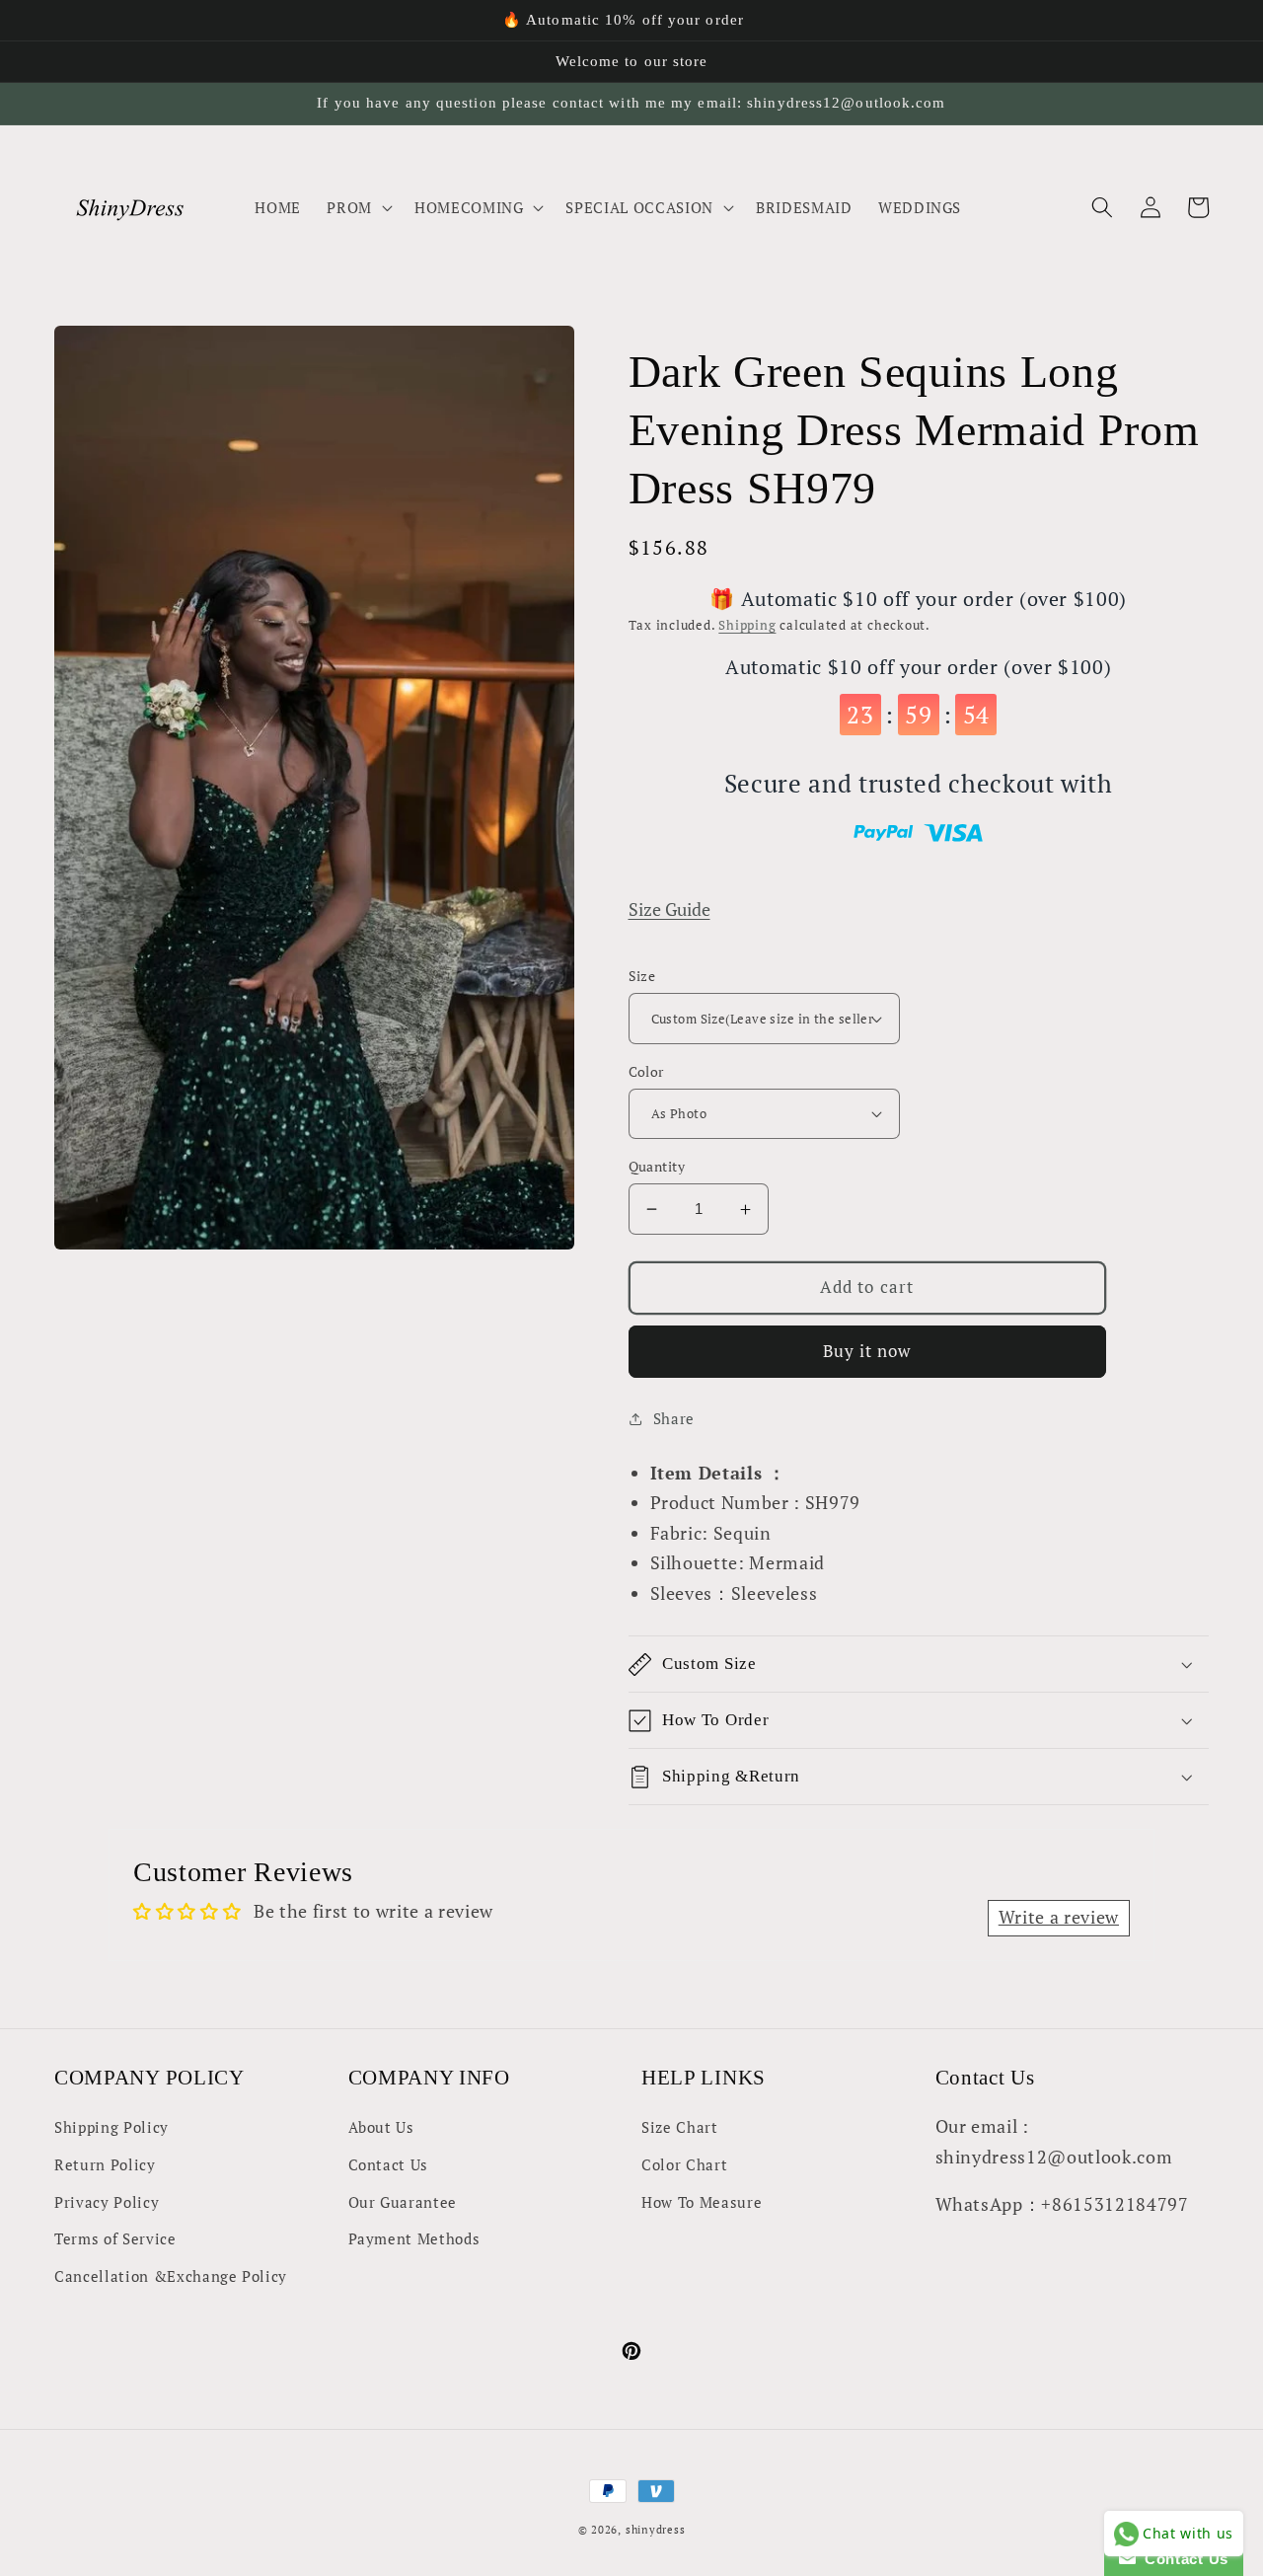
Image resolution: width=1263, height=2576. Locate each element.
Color (646, 1071)
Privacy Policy (107, 2202)
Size (642, 976)
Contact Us (389, 2164)
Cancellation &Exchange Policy (171, 2276)
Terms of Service (115, 2238)
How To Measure (702, 2202)
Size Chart (680, 2127)
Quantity (657, 1166)
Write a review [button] (1059, 1917)
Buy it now (867, 1351)
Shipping (747, 625)
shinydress (656, 2530)
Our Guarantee (403, 2202)
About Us (381, 2127)
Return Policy (105, 2164)
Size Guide (669, 909)
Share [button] (674, 1418)
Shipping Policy (111, 2127)
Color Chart (684, 2164)
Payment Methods (414, 2238)
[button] (358, 207)
